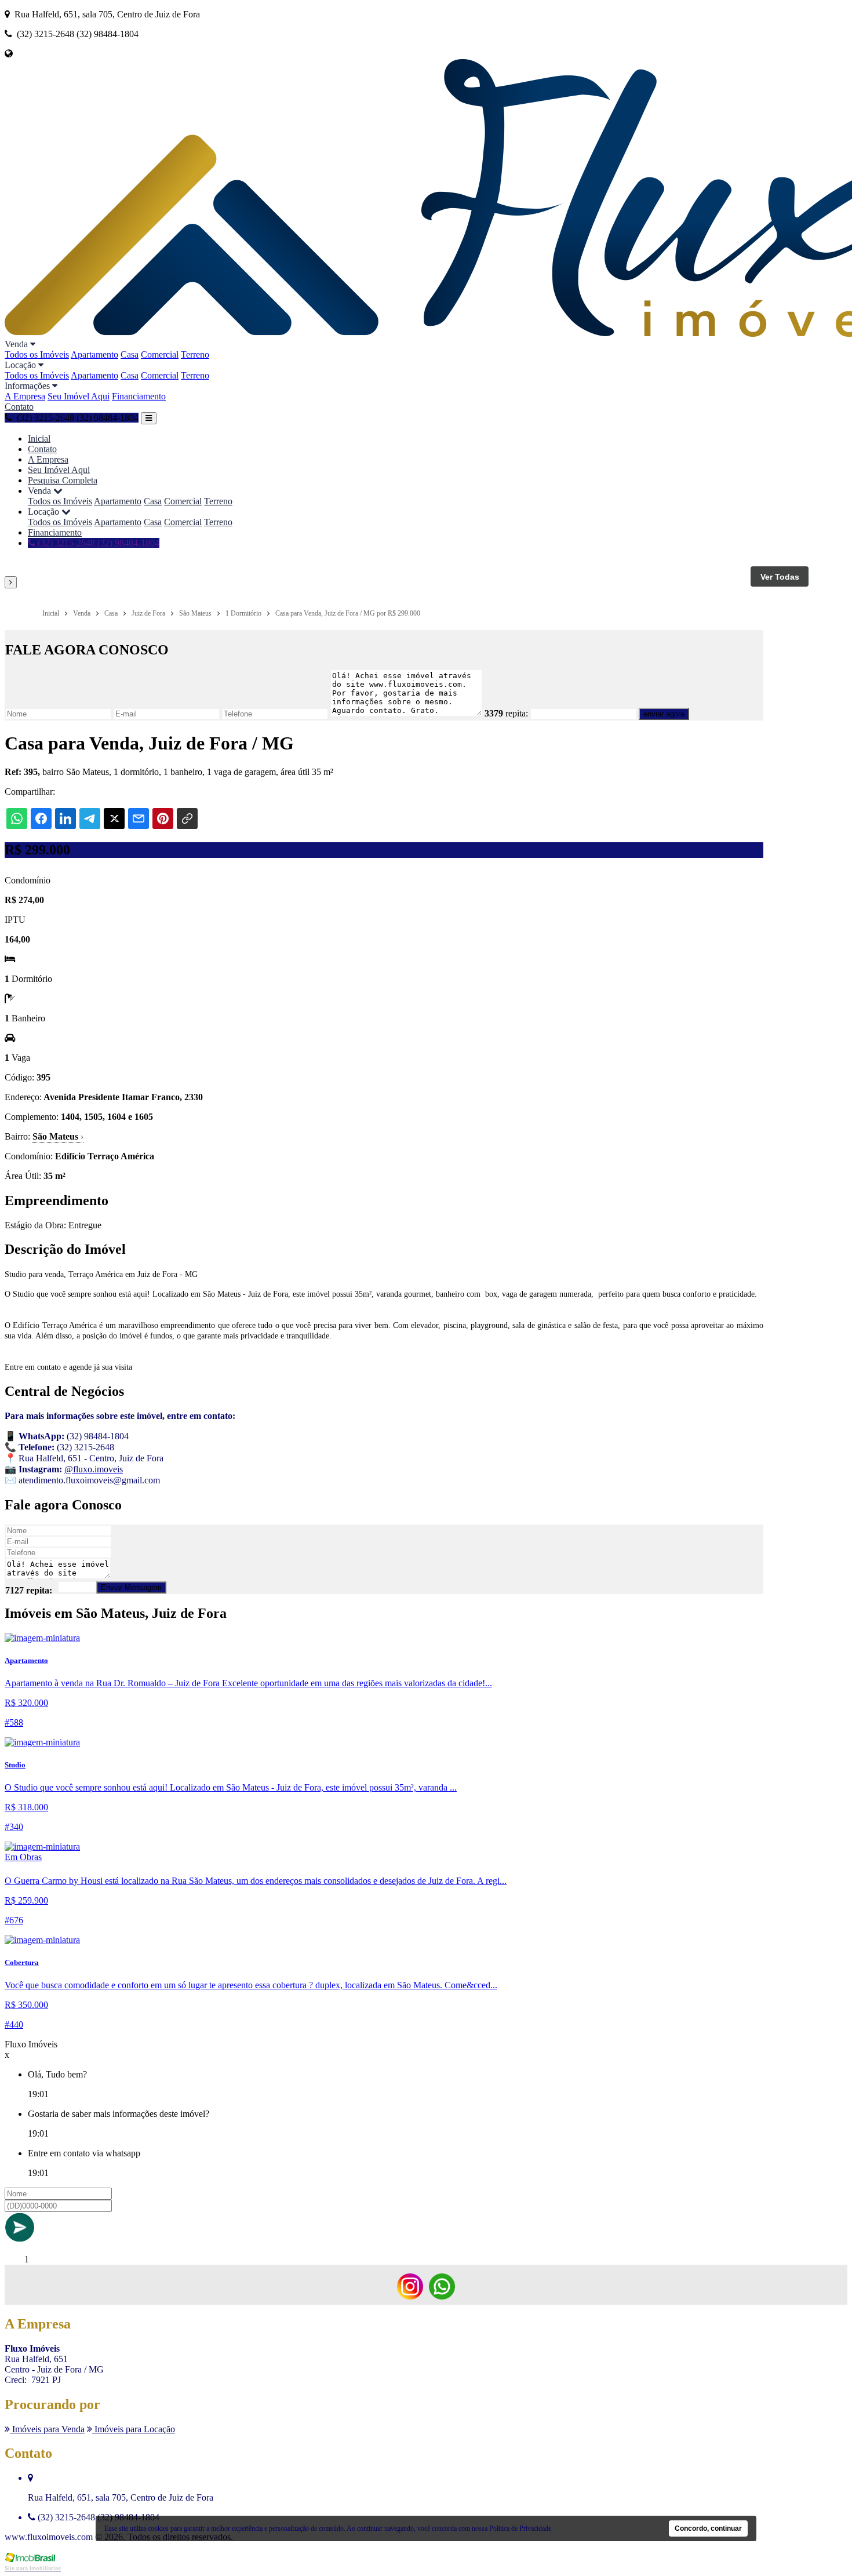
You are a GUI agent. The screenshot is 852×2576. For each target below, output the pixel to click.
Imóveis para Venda (47, 2429)
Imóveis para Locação (134, 2429)
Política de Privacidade (520, 2528)
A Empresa (25, 396)
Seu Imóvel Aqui (79, 396)
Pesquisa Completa (63, 480)
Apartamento (94, 354)
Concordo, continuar (708, 2528)
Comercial (160, 354)
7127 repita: (29, 1590)
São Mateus (58, 1136)
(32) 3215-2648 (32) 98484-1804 (97, 543)
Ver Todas (780, 577)
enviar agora (664, 714)
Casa (130, 354)
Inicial (39, 439)
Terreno (195, 354)
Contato (19, 407)
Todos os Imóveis (37, 354)
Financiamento (139, 396)
